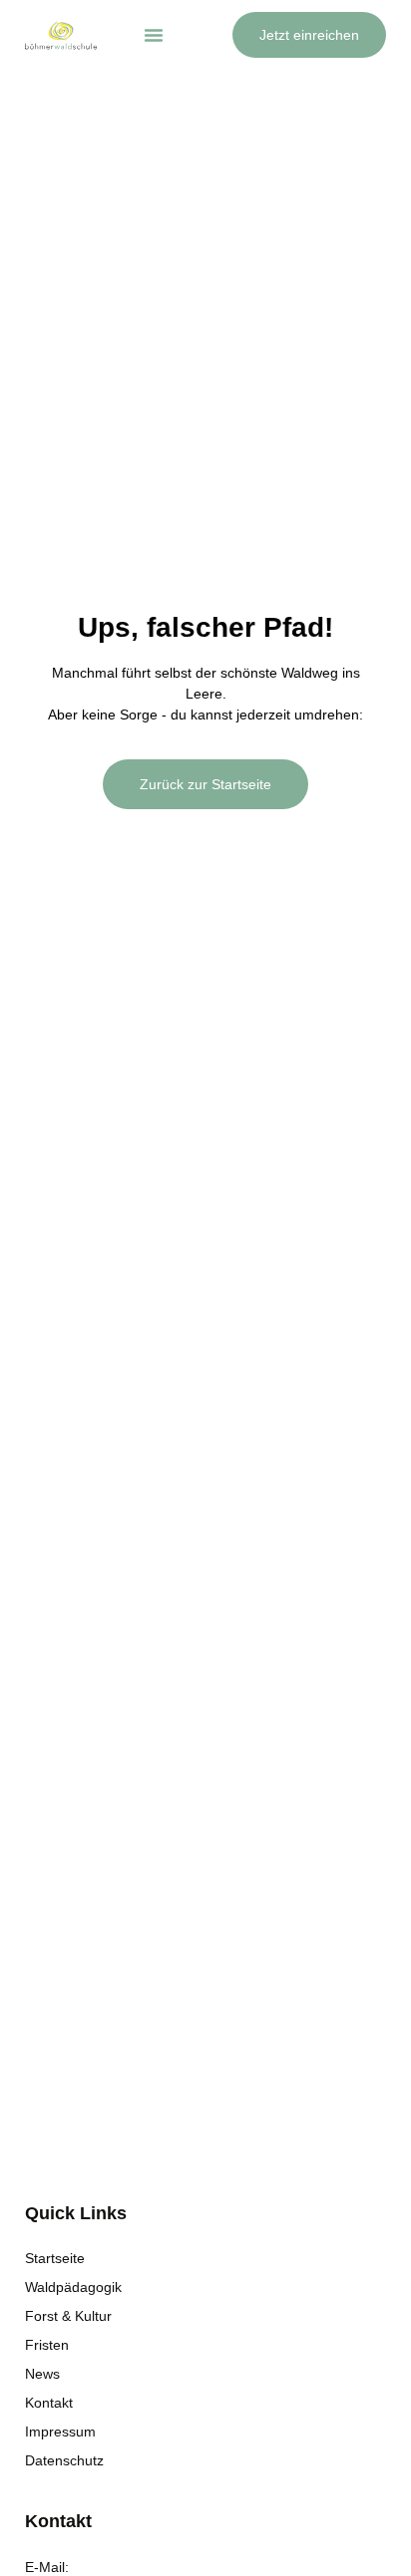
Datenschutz (64, 2460)
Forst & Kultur (68, 2316)
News (42, 2374)
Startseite (55, 2258)
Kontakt (49, 2403)
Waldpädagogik (73, 2287)
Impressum (60, 2432)
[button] (154, 35)
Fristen (47, 2345)
